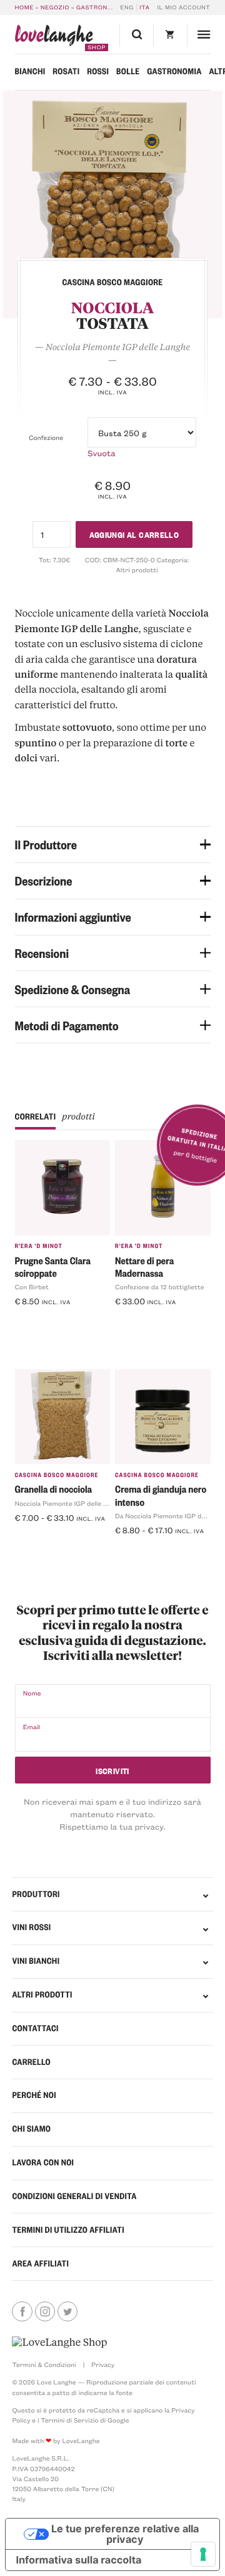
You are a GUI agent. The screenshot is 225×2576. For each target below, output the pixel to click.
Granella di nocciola (54, 1489)
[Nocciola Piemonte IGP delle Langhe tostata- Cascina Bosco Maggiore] (112, 205)
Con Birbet (32, 1287)
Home (24, 7)
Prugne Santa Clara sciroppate (53, 1266)
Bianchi (30, 71)
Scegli (32, 1538)
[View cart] (170, 36)
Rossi (98, 71)
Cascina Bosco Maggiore (57, 1475)
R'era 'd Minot (39, 1246)
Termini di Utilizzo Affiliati (68, 2230)
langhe (54, 38)
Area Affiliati (40, 2264)
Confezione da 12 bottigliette (159, 1287)
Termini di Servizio (69, 2420)
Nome (32, 1693)
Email (32, 1727)
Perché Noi (34, 2095)
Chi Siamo (31, 2129)
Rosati (66, 71)
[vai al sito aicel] (59, 2342)
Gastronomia (100, 7)
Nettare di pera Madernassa (144, 1266)
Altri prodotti (137, 570)
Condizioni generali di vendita (74, 2196)
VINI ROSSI (31, 1927)
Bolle (128, 71)
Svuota (102, 453)
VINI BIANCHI (36, 1961)
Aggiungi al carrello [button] (59, 1322)
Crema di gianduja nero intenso (161, 1495)
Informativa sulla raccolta (78, 2560)
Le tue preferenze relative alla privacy (125, 2534)
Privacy (103, 2364)
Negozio (55, 7)
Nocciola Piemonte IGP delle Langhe (71, 1503)
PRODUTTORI (36, 1894)
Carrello (31, 2062)
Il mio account (184, 7)
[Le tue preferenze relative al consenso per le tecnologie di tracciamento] (203, 2554)
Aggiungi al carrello (134, 534)
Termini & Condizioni (44, 2364)
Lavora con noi (43, 2163)
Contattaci (35, 2028)
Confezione (46, 437)
